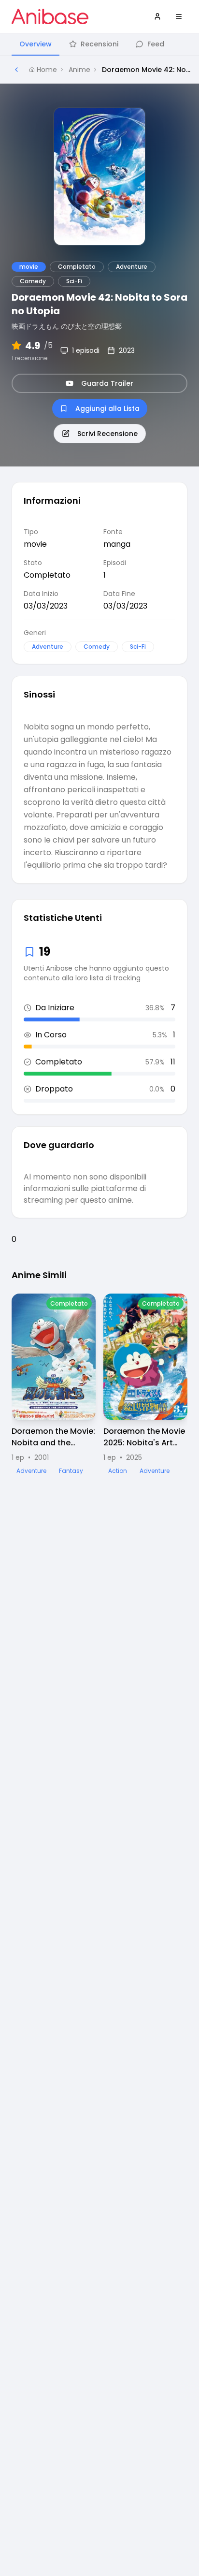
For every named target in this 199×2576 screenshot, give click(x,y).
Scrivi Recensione (107, 434)
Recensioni (99, 44)
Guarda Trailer (107, 383)
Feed (156, 44)
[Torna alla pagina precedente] (16, 70)
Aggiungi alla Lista (107, 408)
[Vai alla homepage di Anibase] (50, 16)
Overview (36, 44)
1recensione (29, 358)
